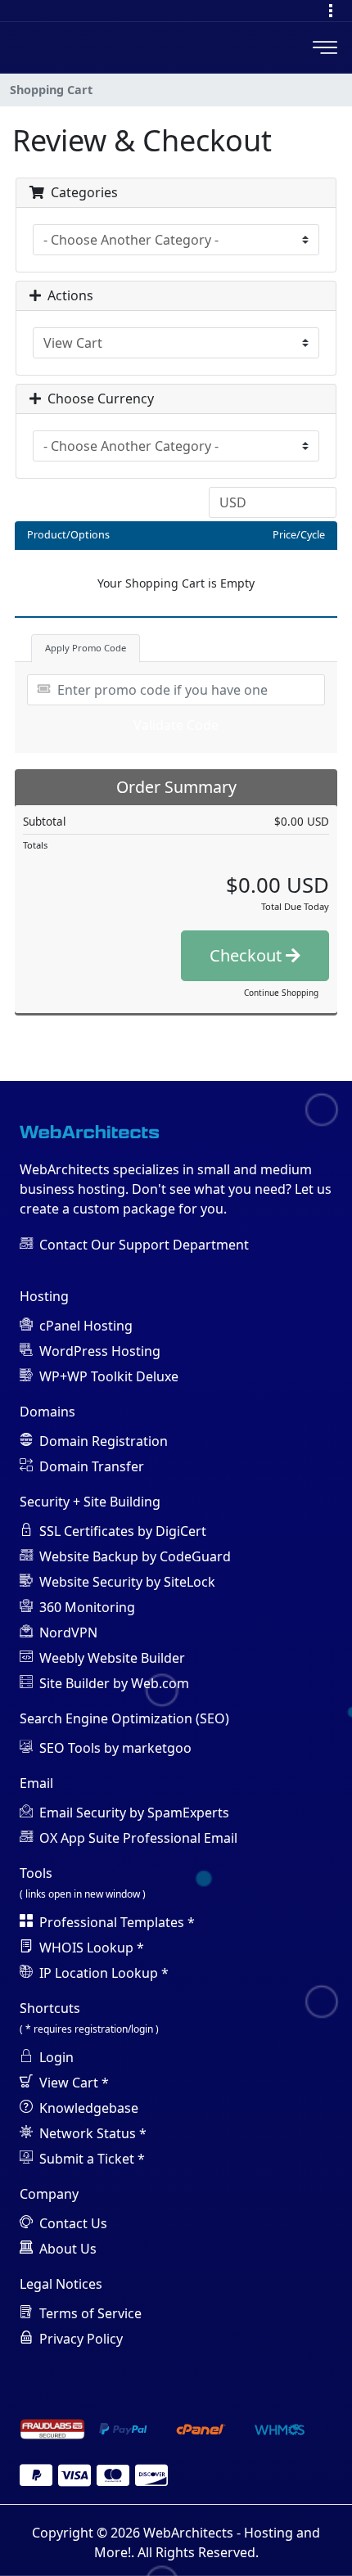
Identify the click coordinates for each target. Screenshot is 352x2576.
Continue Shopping (281, 993)
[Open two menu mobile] (325, 47)
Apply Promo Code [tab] (86, 648)
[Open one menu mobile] (331, 11)
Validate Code (176, 725)
